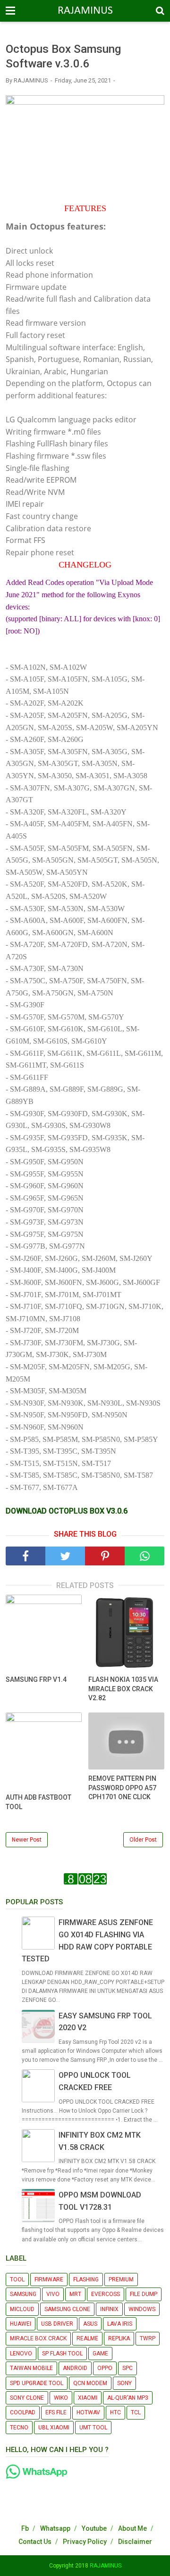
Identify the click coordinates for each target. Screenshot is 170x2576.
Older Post (143, 1840)
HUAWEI (21, 2324)
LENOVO (21, 2354)
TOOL (17, 2280)
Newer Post (27, 1840)
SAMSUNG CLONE (67, 2309)
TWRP (148, 2338)
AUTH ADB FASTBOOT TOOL (38, 1802)
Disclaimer (135, 2542)
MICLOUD (22, 2309)
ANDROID (75, 2368)
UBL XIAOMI (54, 2428)
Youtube (94, 2528)
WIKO (61, 2398)
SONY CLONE (27, 2398)
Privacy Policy (85, 2542)
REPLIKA (119, 2338)
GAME (100, 2354)
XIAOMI (88, 2398)
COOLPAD (23, 2412)
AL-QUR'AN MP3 (128, 2398)
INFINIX (109, 2309)
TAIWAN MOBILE (31, 2368)
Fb (25, 2528)
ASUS (90, 2324)
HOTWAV (88, 2412)
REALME (87, 2338)
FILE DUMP (144, 2294)
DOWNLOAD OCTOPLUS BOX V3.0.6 (67, 1511)
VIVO (53, 2294)
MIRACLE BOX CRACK (38, 2338)
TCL (136, 2412)
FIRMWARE (49, 2280)
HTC (115, 2412)
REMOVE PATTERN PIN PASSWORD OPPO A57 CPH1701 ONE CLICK (122, 1788)
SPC (127, 2368)
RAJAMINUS (85, 11)
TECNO (19, 2428)
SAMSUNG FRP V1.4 (36, 1679)
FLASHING (86, 2280)
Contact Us (35, 2542)
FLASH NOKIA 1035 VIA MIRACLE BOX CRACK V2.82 (123, 1689)
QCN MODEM (90, 2383)
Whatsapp (55, 2528)
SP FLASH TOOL (62, 2354)
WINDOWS (142, 2309)
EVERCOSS (106, 2294)
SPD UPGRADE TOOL (37, 2383)
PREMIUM (121, 2280)
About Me (132, 2528)
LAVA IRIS (120, 2324)
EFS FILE (56, 2412)
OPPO (105, 2368)
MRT (75, 2294)
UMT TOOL (93, 2428)
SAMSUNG (23, 2294)
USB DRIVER (57, 2324)
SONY (124, 2383)
